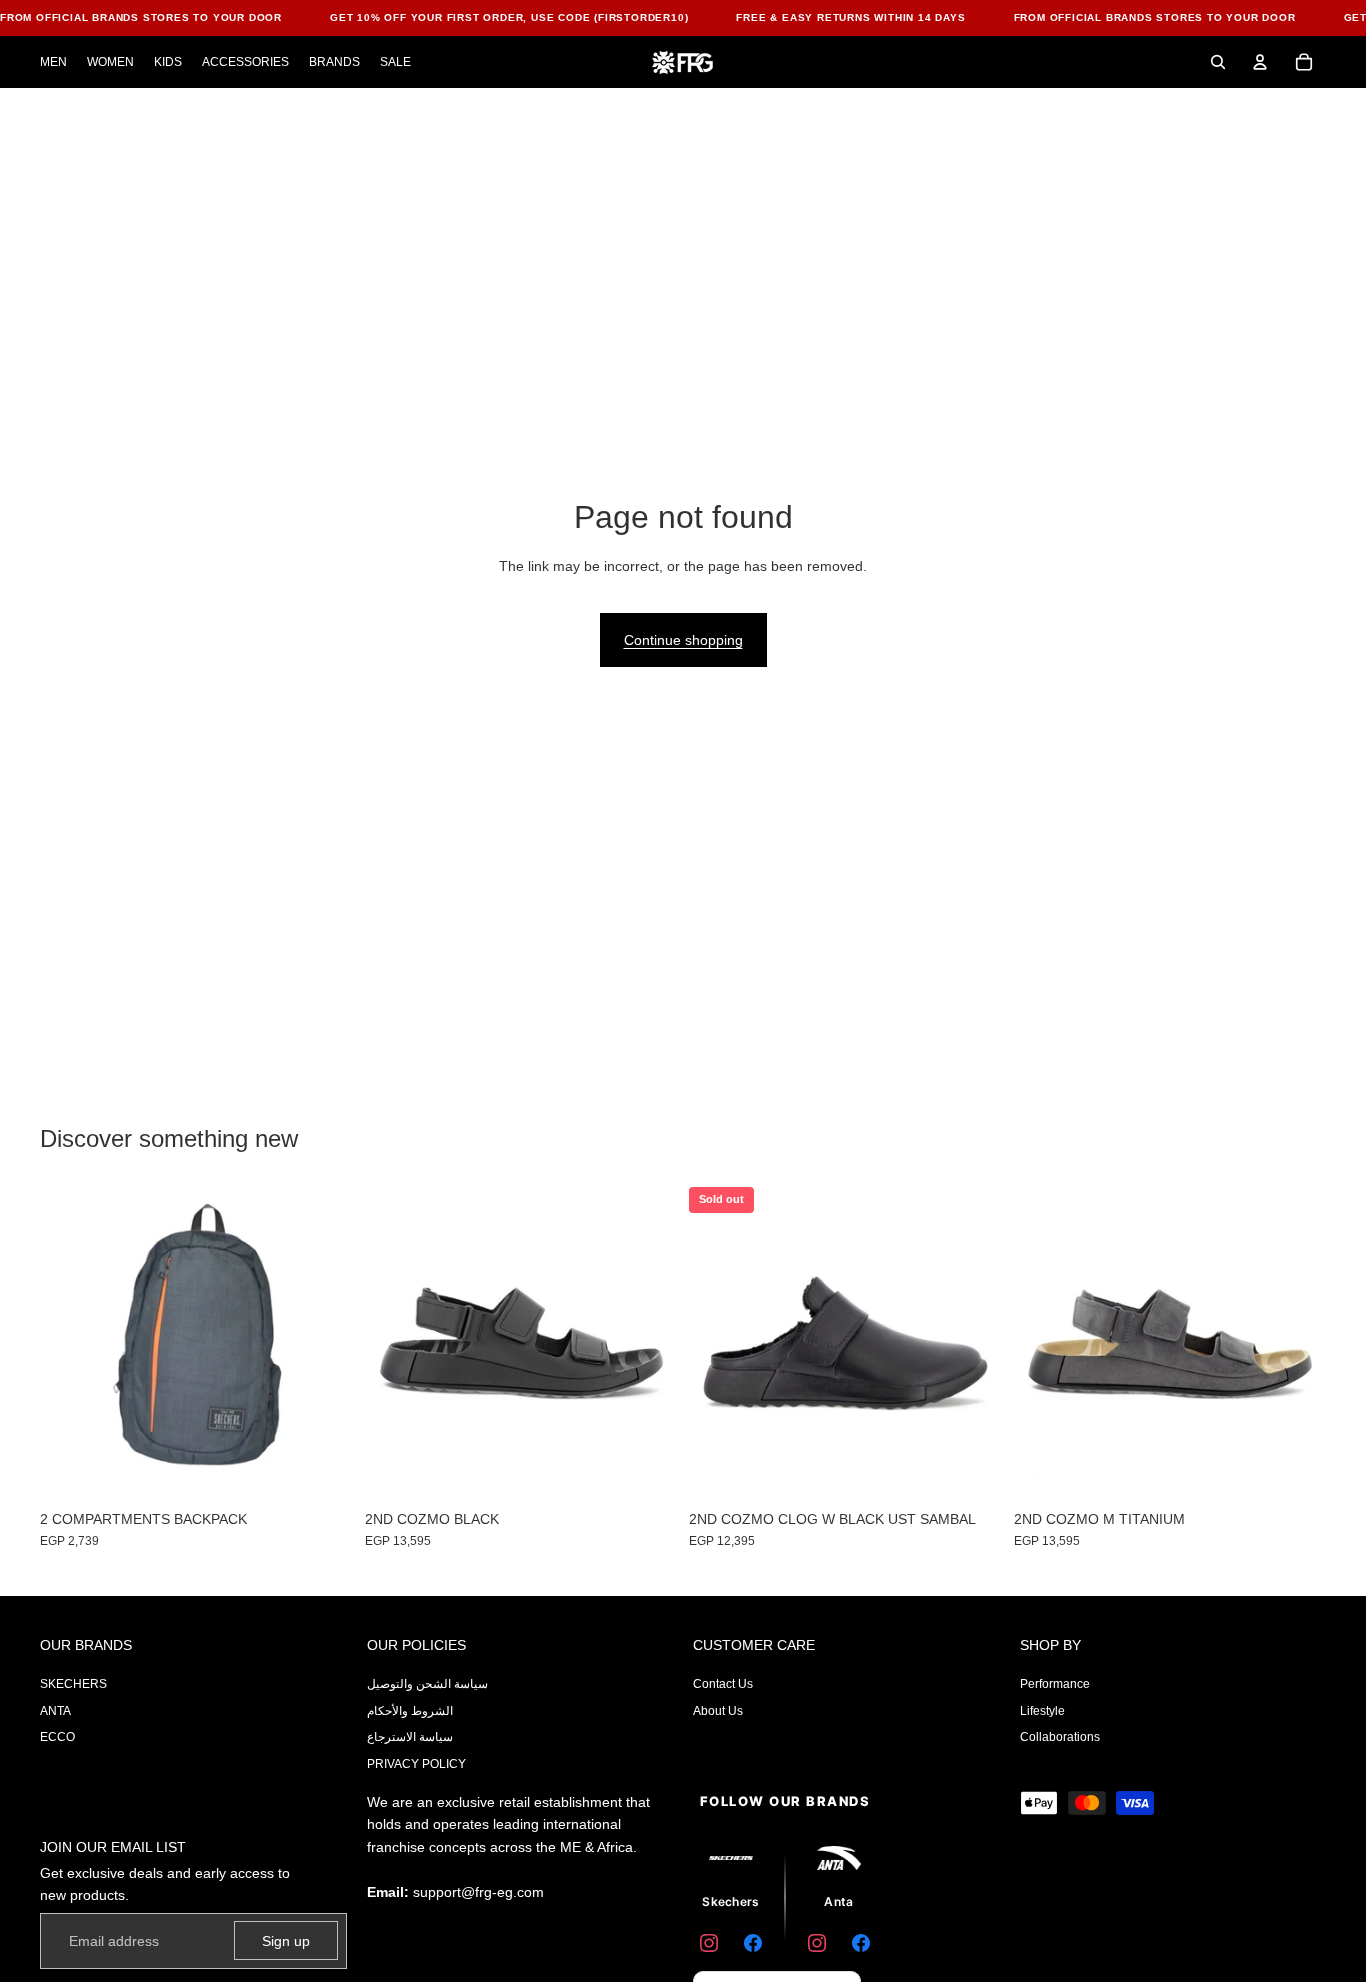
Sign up (286, 1941)
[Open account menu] (1260, 62)
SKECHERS (73, 1684)
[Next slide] (972, 1343)
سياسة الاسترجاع (410, 1737)
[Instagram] (709, 1943)
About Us (718, 1711)
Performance (1055, 1684)
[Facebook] (753, 1943)
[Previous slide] (719, 1343)
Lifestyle (1042, 1711)
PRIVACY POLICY (416, 1764)
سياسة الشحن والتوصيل (427, 1684)
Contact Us (723, 1684)
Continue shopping (683, 640)
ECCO (57, 1737)
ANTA (55, 1711)
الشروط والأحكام (410, 1711)
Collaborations (1060, 1737)
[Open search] (1218, 62)
